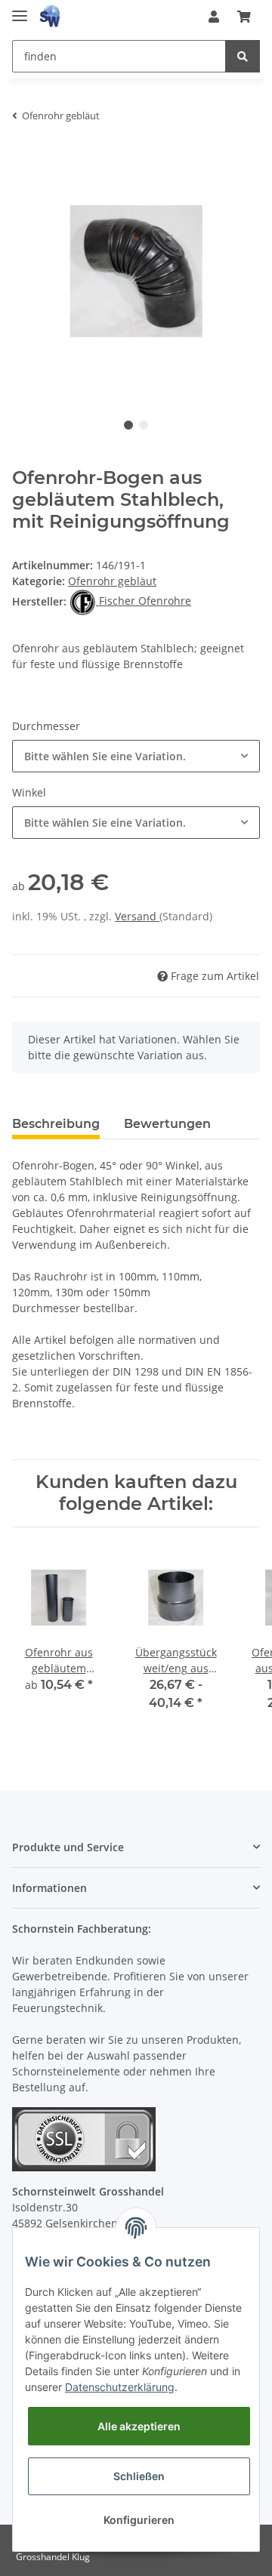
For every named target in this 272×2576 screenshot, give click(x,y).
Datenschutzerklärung (120, 2387)
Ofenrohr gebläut (112, 581)
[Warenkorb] (244, 17)
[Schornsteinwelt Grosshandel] (50, 17)
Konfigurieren (139, 2520)
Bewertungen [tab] (167, 1124)
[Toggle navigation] (20, 9)
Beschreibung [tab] (56, 1124)
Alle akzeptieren (139, 2426)
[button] (214, 17)
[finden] (243, 56)
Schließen (139, 2476)
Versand (137, 916)
